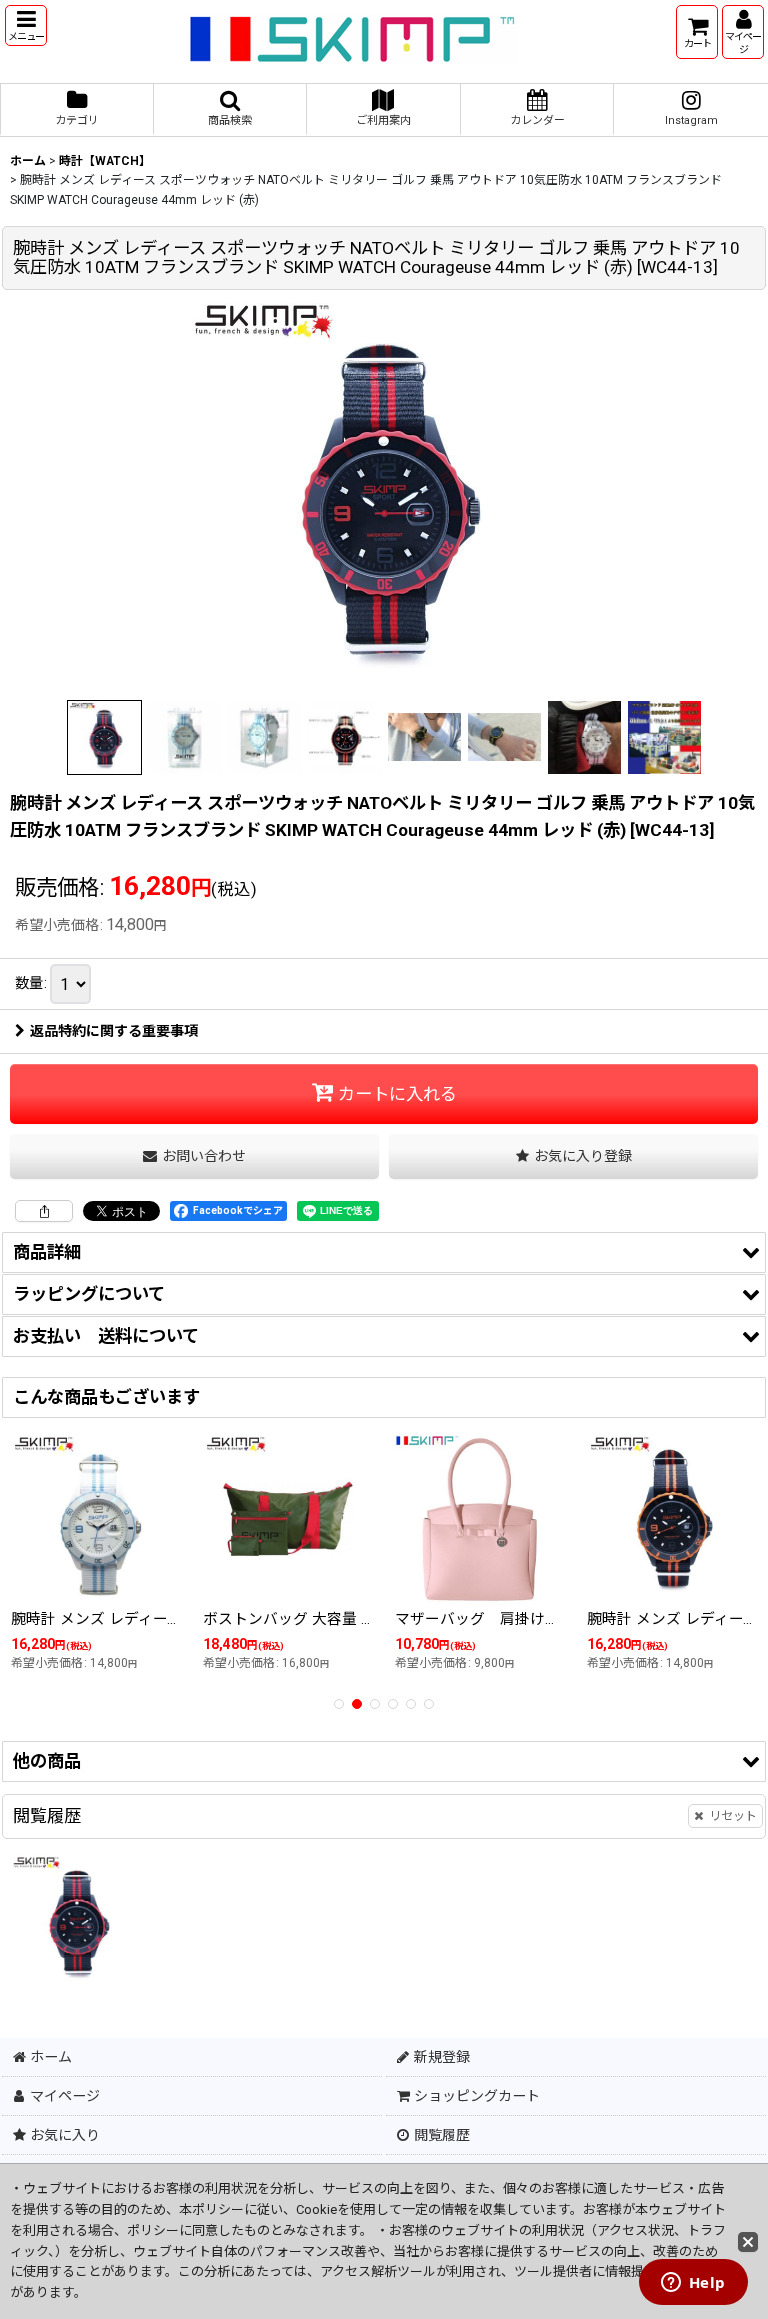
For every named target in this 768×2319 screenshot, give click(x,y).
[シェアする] (44, 1211)
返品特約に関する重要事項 (114, 1031)
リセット (733, 1816)
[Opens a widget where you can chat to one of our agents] (693, 2284)
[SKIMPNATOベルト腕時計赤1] (384, 495)
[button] (26, 25)
